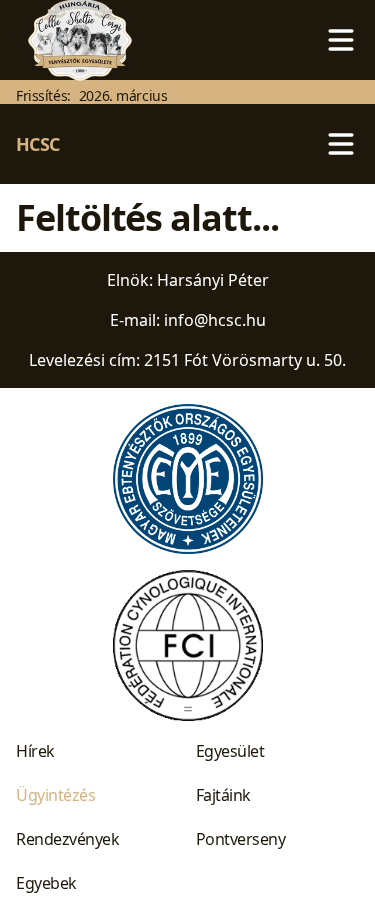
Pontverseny (241, 839)
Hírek (35, 751)
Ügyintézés (55, 795)
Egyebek (46, 883)
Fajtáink (223, 795)
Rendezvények (67, 839)
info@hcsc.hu (215, 320)
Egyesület (230, 751)
